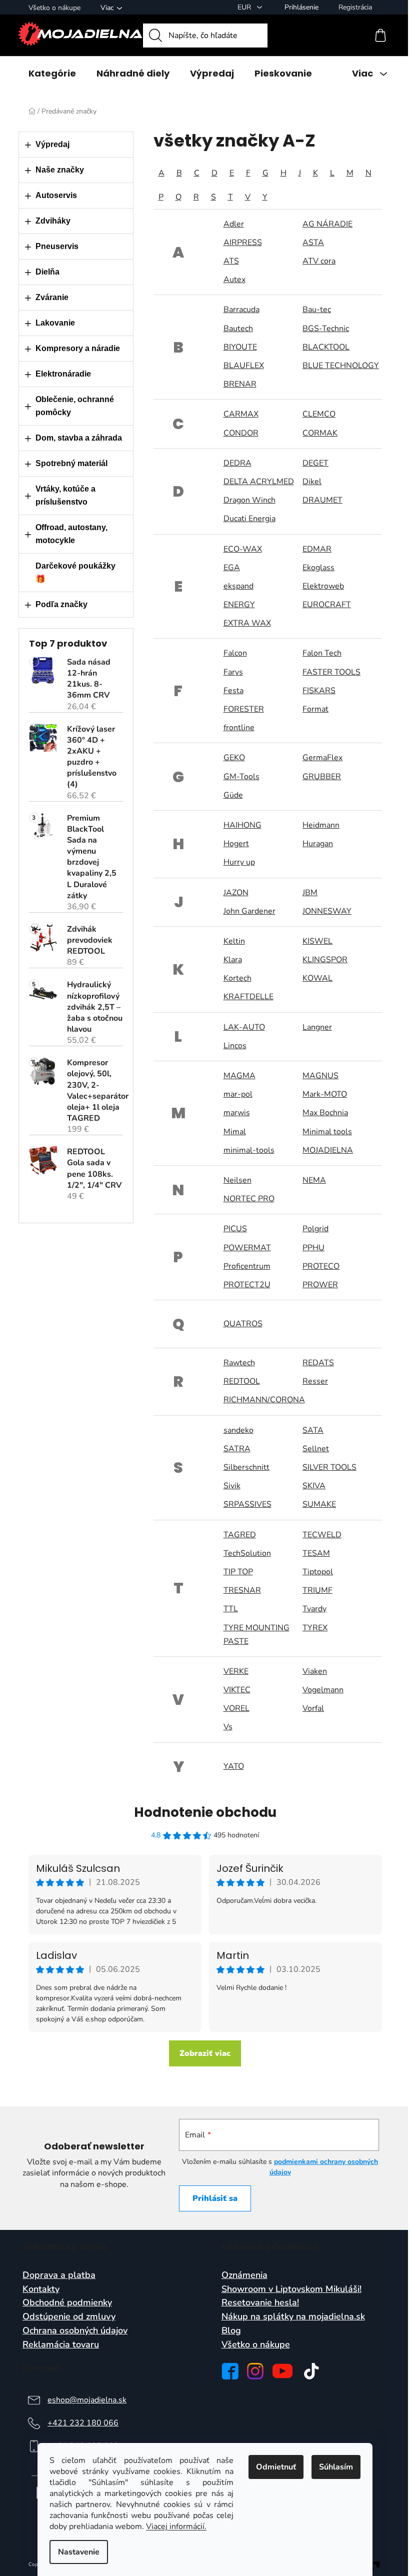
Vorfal (313, 1708)
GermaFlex (322, 758)
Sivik (232, 1486)
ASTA (313, 243)
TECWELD (322, 1535)
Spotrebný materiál (71, 463)
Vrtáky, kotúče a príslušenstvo (65, 495)
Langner (317, 1027)
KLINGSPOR (325, 960)
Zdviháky (53, 221)
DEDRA (237, 463)
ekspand (238, 586)
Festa (233, 691)
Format (315, 709)
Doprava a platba (59, 2275)
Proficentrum (247, 1266)
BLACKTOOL (326, 347)
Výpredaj (52, 144)
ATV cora (319, 261)
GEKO (234, 758)
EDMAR (317, 549)
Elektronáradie (63, 374)
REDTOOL (242, 1381)
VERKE (236, 1671)
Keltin (234, 941)
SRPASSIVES (247, 1504)
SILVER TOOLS (329, 1467)
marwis (237, 1113)
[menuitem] (52, 74)
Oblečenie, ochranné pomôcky (75, 406)
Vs (228, 1727)
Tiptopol (318, 1572)
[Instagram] (255, 2371)
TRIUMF (317, 1590)
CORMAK (320, 433)
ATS (231, 261)
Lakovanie (55, 323)
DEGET (315, 463)
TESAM (316, 1553)
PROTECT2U (247, 1285)
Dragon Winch (249, 500)
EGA (232, 568)
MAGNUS (320, 1076)
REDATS (318, 1363)
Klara (233, 960)
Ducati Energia (249, 519)
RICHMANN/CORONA (264, 1400)
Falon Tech (322, 653)
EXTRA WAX (247, 623)
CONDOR (241, 433)
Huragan (318, 844)
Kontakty (41, 2289)
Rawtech (239, 1363)
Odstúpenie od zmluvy (69, 2317)
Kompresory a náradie (78, 348)
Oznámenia (244, 2275)
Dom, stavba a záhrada (79, 438)
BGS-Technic (326, 329)
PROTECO (321, 1266)
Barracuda (241, 310)
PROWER (320, 1285)
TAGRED (240, 1535)
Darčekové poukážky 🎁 (75, 572)
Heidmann (321, 825)
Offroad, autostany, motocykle (71, 534)
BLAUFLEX (244, 366)
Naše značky (60, 170)
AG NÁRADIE (327, 224)
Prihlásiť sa (215, 2198)
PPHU (313, 1248)
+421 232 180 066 (83, 2423)
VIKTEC (237, 1690)
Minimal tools (327, 1132)
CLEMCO (319, 414)
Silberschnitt (246, 1467)
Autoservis (56, 195)
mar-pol (238, 1094)
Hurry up (239, 862)
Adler (234, 224)
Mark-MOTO (325, 1094)
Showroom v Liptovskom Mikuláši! (291, 2289)
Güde (233, 795)
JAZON (236, 893)
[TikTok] (311, 2371)
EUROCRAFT (327, 605)
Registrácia (355, 7)
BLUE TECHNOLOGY (341, 366)
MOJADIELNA (328, 1150)
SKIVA (314, 1486)
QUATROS (243, 1324)
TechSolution (247, 1553)
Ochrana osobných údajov (75, 2331)
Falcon (235, 653)
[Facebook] (230, 2371)
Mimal (235, 1132)
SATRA (237, 1449)
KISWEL (317, 941)
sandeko (238, 1430)
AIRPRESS (243, 243)
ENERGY (239, 605)
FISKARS (319, 691)
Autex (234, 280)
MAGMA (239, 1076)
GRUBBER (322, 777)
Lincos (235, 1046)
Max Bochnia (325, 1113)
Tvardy (314, 1609)
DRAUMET (322, 500)
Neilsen (237, 1180)
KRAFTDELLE (248, 997)
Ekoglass (318, 568)
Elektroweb (323, 586)
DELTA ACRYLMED (259, 482)
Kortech (237, 978)
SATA (313, 1430)
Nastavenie (79, 2552)
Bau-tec (317, 310)
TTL (231, 1609)
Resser (315, 1381)
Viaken (315, 1671)
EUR (245, 7)
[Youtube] (282, 2371)
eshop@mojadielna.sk (87, 2400)
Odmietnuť (276, 2467)
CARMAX (241, 414)
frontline (239, 728)
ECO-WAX (243, 549)
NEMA (314, 1180)
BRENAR (240, 384)
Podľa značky (61, 604)
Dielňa (47, 272)
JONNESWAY (327, 911)
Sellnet (316, 1449)
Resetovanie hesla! (260, 2303)
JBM (310, 893)
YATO (234, 1766)
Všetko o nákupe (54, 8)
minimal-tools (249, 1150)
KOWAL (317, 978)
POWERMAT (247, 1248)
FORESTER (244, 709)
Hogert (236, 844)
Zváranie (52, 297)
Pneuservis (57, 246)
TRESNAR (242, 1590)
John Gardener (249, 911)
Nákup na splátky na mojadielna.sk (293, 2317)
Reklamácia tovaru (61, 2345)
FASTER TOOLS (331, 672)
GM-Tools (241, 777)
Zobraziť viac (205, 2053)
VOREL (236, 1708)
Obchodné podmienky (67, 2303)
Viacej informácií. (176, 2526)
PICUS (235, 1229)
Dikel (312, 482)
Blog (231, 2331)
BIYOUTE (240, 347)
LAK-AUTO (244, 1027)
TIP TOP (238, 1572)
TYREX (315, 1628)
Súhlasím (336, 2467)
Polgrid (315, 1229)
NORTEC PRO (249, 1199)
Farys (233, 672)
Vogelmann (323, 1690)
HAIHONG (242, 825)
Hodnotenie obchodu (205, 1812)
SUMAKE (319, 1504)
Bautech (238, 329)
